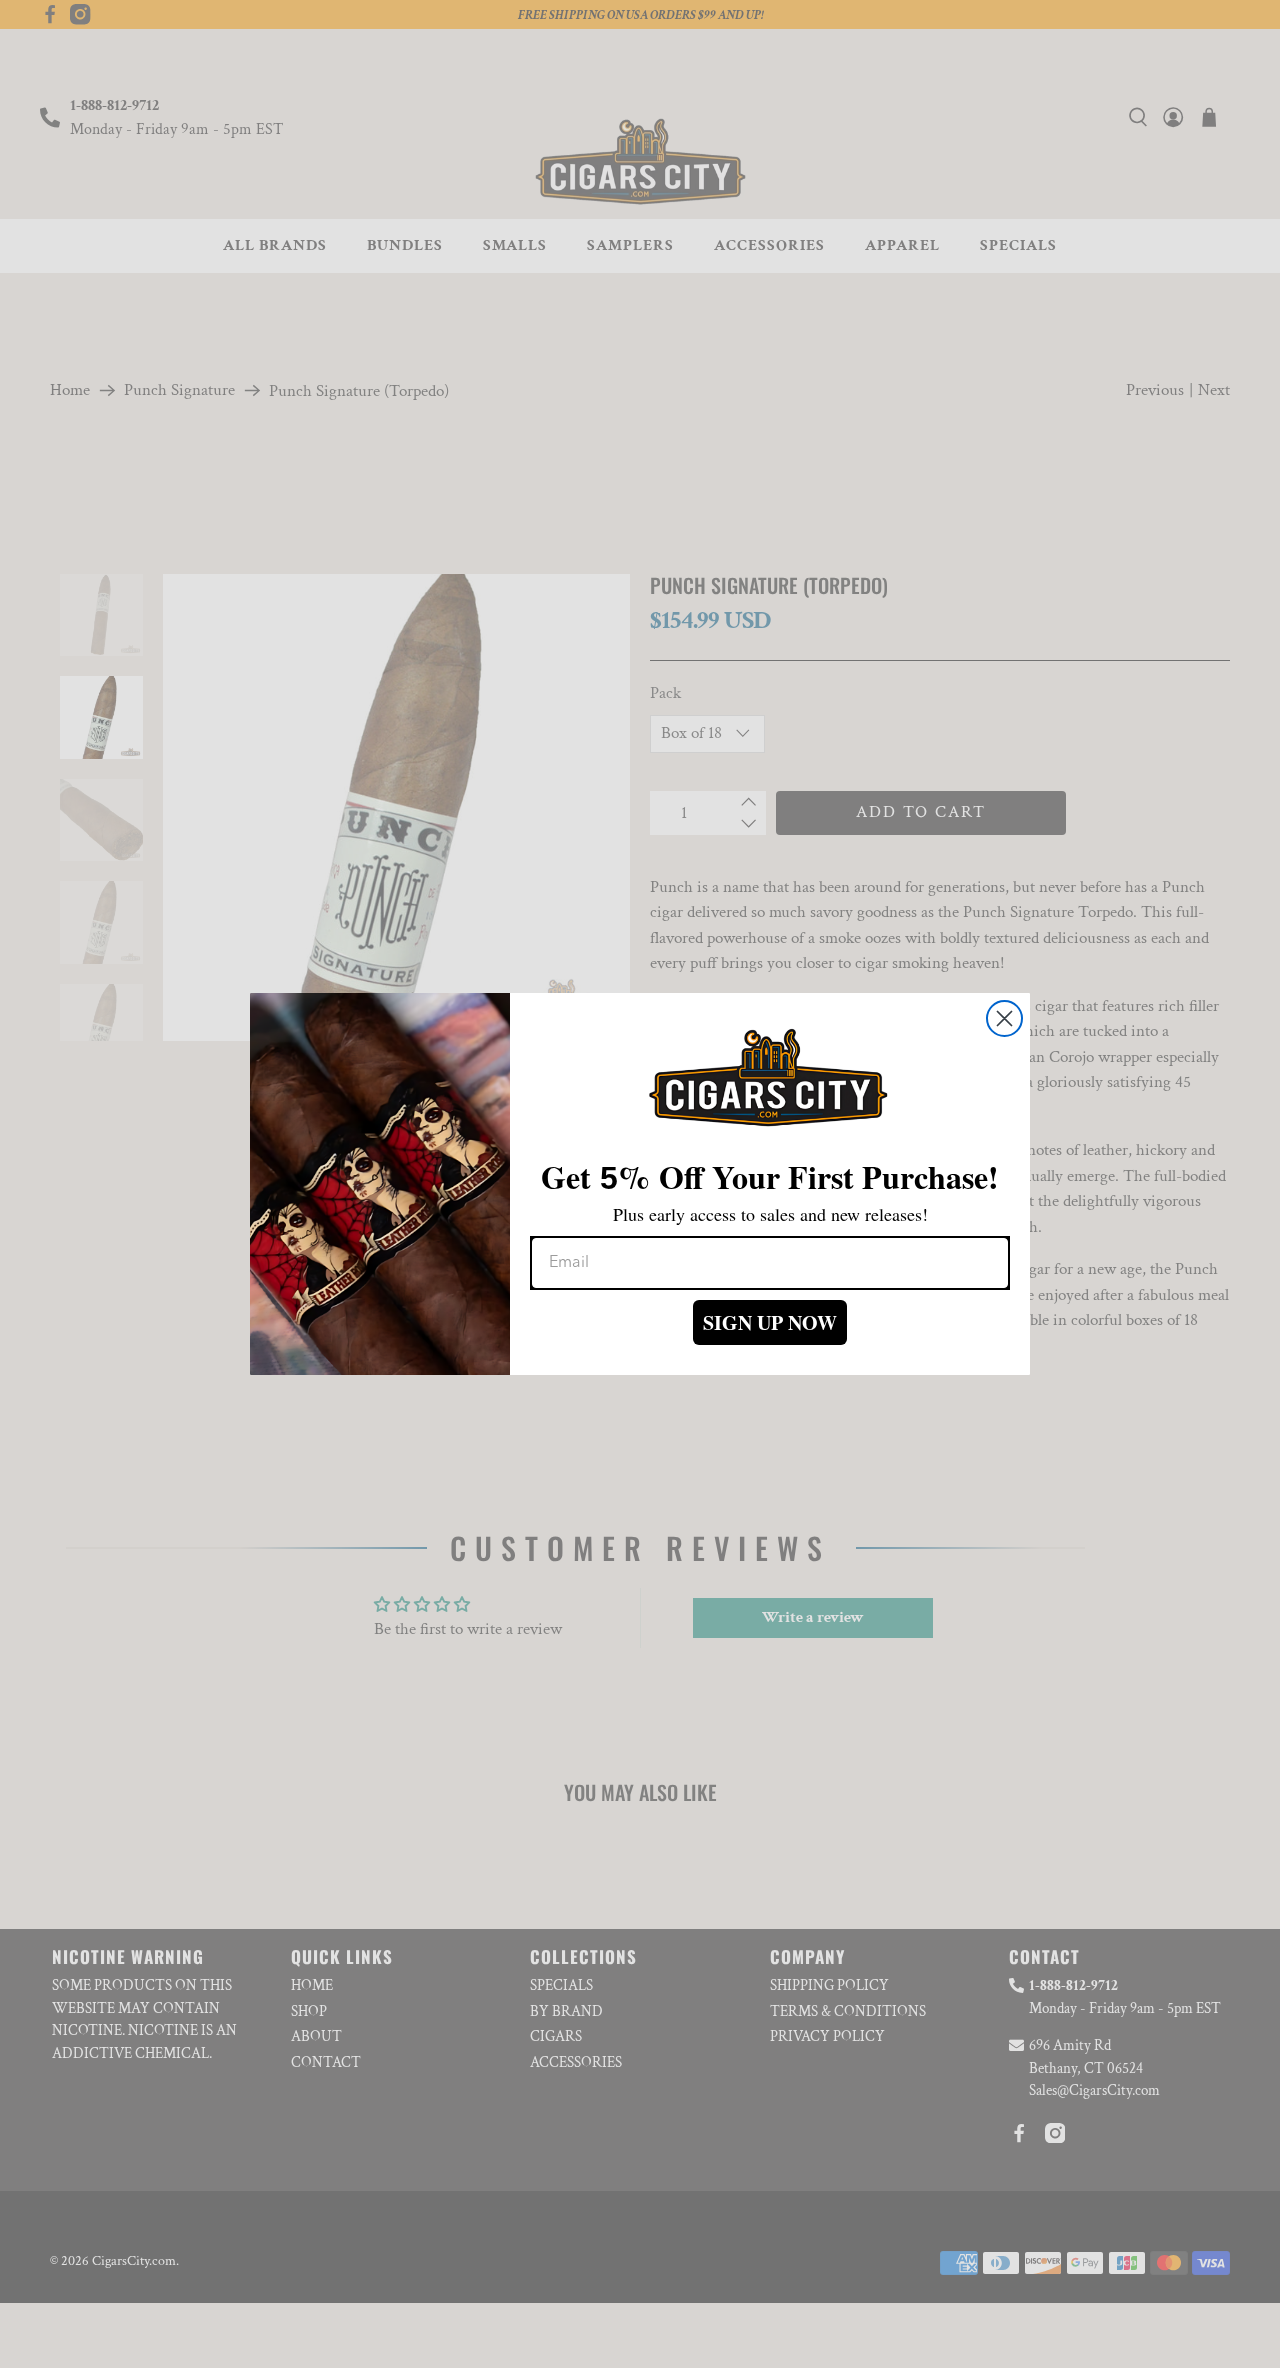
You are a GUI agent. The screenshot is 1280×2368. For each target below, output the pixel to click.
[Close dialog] (1004, 1018)
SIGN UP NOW (770, 1322)
